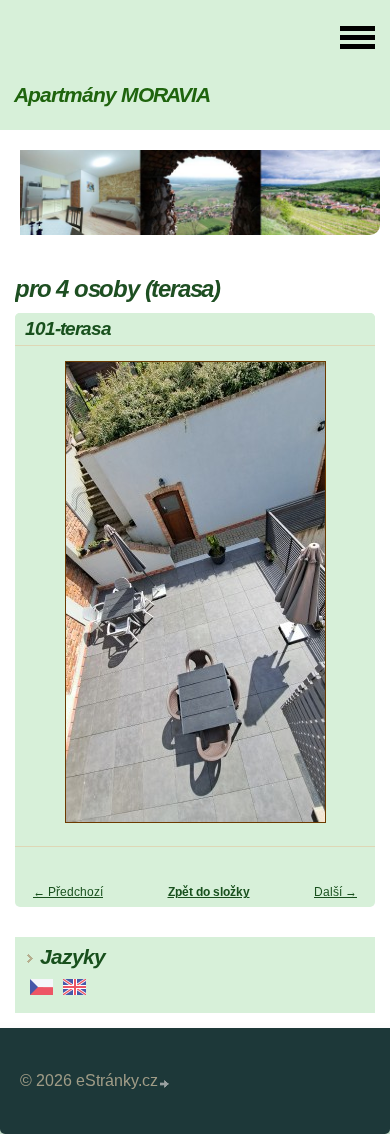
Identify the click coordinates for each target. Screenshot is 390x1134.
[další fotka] (342, 601)
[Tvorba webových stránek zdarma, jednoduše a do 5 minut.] (165, 1083)
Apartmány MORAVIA (112, 94)
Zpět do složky (209, 892)
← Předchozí (68, 892)
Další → (335, 892)
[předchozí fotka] (47, 601)
